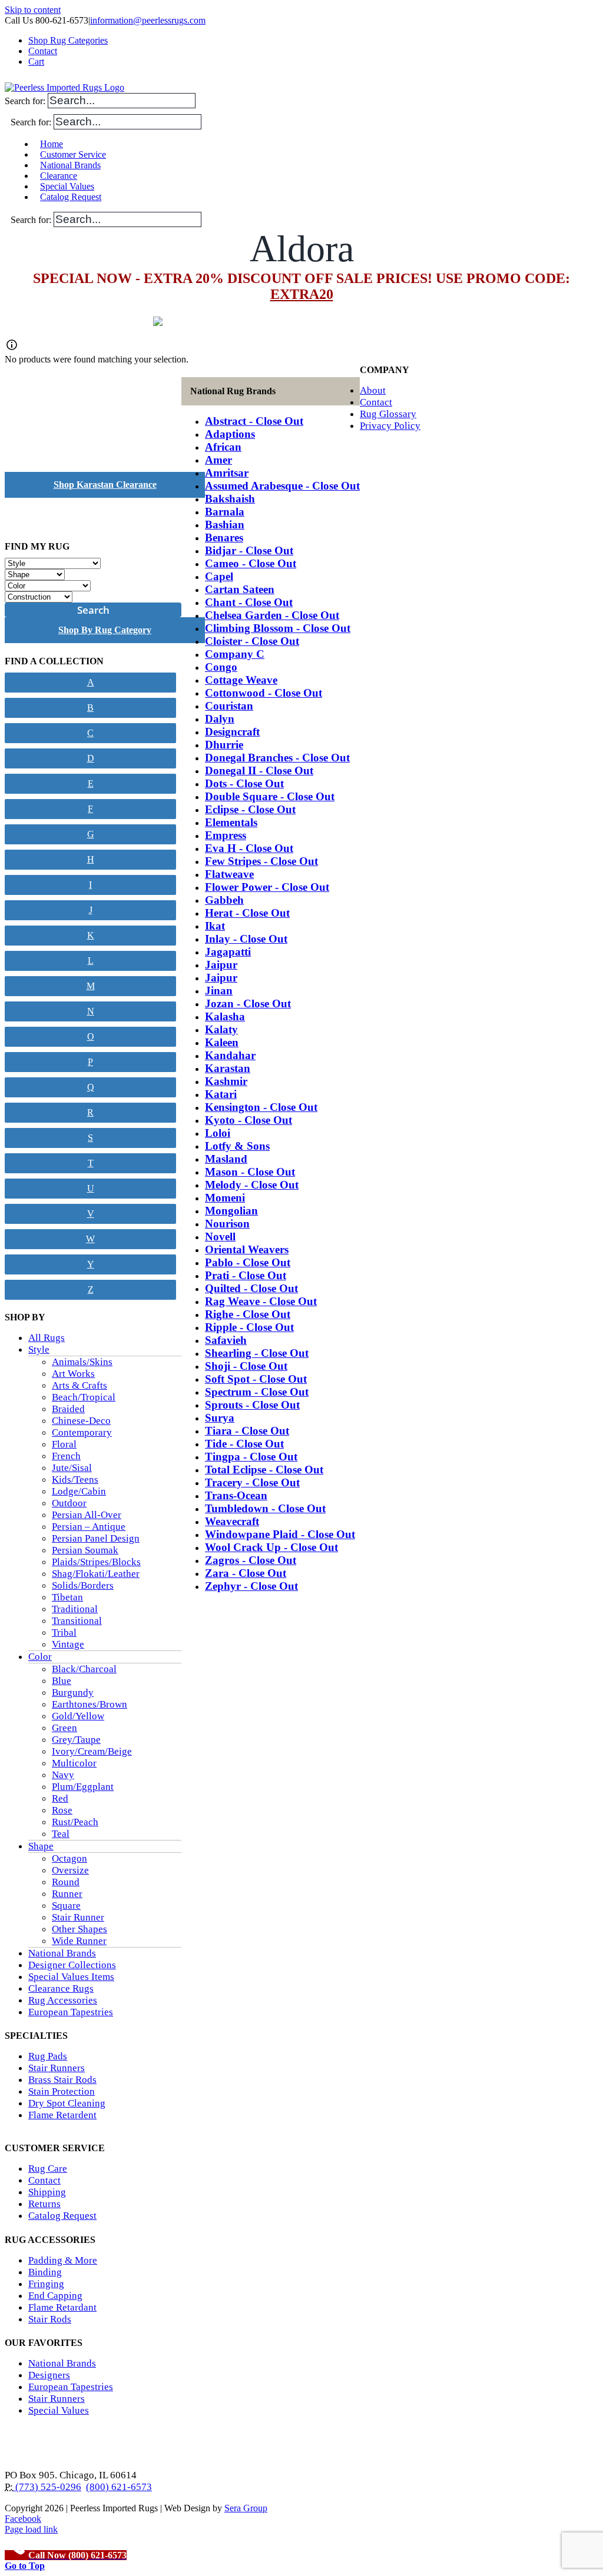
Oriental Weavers (247, 1249)
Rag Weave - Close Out (261, 1301)
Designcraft (232, 732)
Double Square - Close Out (270, 796)
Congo (221, 667)
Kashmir (226, 1081)
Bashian (225, 525)
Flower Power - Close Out (267, 887)
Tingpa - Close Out (251, 1457)
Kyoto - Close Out (249, 1120)
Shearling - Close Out (257, 1353)
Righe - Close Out (248, 1314)
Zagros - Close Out (251, 1560)
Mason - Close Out (250, 1172)
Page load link (31, 2529)
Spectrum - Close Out (257, 1392)
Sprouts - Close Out (252, 1405)
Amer (218, 460)
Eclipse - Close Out (250, 809)
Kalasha (225, 1016)
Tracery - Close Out (252, 1482)
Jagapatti (228, 952)
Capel (219, 576)
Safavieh (226, 1340)
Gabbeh (224, 900)
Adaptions (230, 434)
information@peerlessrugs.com (148, 20)
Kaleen (222, 1042)
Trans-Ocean (236, 1495)
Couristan (229, 706)
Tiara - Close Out (247, 1431)
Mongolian (231, 1211)
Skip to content (33, 10)
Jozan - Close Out (248, 1004)
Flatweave (229, 874)
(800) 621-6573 (119, 2487)
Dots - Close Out (244, 783)
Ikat (215, 926)
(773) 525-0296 (47, 2487)
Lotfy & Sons (237, 1146)
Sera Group (246, 2508)
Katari (221, 1094)
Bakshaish (230, 499)
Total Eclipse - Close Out (264, 1470)
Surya (220, 1418)
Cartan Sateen (240, 589)
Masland (226, 1159)
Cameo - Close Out (251, 563)
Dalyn (220, 719)
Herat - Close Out (247, 913)
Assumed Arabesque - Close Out (282, 486)
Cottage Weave (241, 680)
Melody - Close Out (252, 1185)
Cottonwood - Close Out (264, 693)
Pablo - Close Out (248, 1262)
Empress (226, 835)
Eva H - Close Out (249, 848)
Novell (220, 1237)
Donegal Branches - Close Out (277, 758)
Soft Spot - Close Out (256, 1379)
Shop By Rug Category (105, 630)
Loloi (218, 1133)
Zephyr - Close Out (251, 1586)
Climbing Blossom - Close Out (278, 628)
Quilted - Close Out (251, 1288)
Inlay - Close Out (246, 939)
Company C (235, 654)
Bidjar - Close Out (249, 550)
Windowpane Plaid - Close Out (280, 1534)
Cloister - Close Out (252, 641)
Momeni (225, 1198)
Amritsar (227, 473)
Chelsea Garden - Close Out (272, 615)
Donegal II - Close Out (259, 771)
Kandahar (230, 1055)
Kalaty (221, 1029)
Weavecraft (232, 1521)
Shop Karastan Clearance (105, 485)
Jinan (219, 991)
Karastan (228, 1068)
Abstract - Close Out (254, 421)
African (223, 447)
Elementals (231, 822)
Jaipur (221, 965)
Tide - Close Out (244, 1444)
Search (93, 610)
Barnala (225, 512)
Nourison (227, 1224)
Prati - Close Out (246, 1275)
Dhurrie (224, 745)
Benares (224, 538)
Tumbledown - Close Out (265, 1508)
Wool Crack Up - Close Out (271, 1547)
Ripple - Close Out (249, 1327)
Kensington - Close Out (261, 1107)
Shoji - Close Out (246, 1366)
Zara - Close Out (246, 1573)
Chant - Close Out (249, 602)
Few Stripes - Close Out (261, 861)
